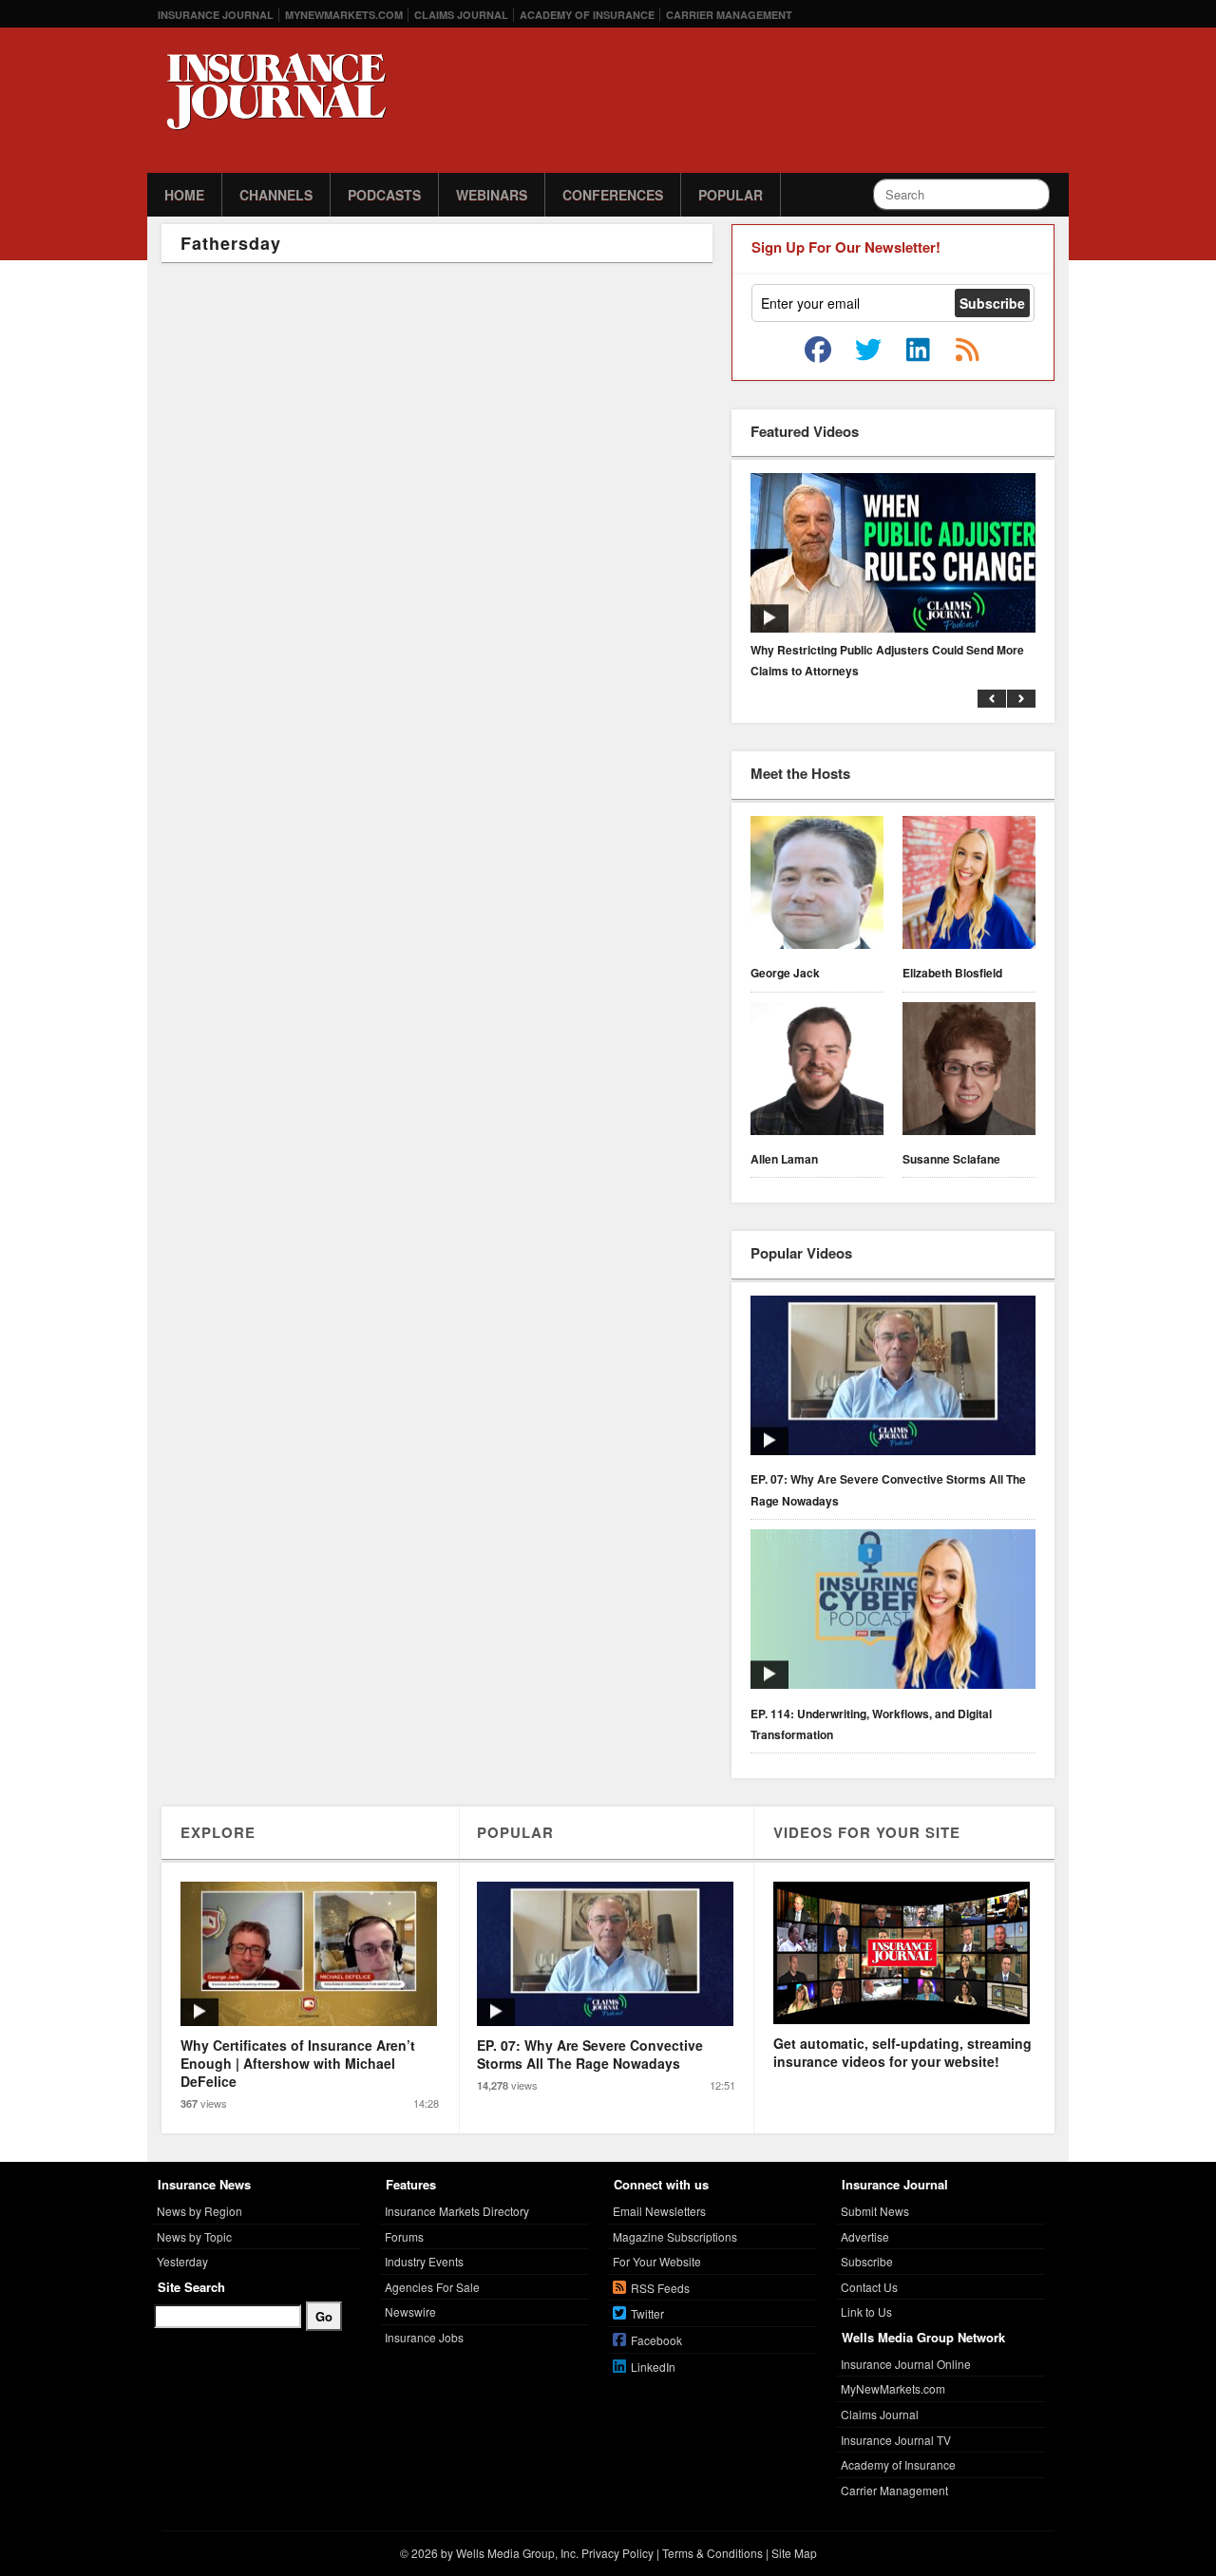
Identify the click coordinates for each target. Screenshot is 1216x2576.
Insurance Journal (216, 15)
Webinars (492, 195)
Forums (404, 2236)
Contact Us (869, 2287)
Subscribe (867, 2261)
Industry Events (424, 2261)
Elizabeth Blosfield (952, 973)
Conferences (613, 195)
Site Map (794, 2553)
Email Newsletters (659, 2211)
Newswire (410, 2311)
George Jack (785, 973)
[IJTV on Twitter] (868, 350)
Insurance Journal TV (896, 2440)
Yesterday (182, 2261)
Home (184, 195)
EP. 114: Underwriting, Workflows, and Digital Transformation (871, 1724)
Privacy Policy (617, 2553)
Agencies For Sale (432, 2287)
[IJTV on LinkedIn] (918, 350)
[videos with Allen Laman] (817, 1071)
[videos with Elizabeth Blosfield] (969, 885)
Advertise (865, 2236)
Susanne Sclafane (951, 1159)
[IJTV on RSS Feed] (967, 350)
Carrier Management (729, 15)
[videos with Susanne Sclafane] (969, 1071)
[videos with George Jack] (817, 885)
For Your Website (657, 2261)
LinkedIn (653, 2367)
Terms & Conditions (712, 2553)
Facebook (656, 2340)
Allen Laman (784, 1159)
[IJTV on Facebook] (818, 350)
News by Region (199, 2211)
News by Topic (194, 2236)
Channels (276, 195)
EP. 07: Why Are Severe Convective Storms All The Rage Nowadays (888, 1489)
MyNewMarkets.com (344, 15)
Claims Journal (461, 15)
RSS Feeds (660, 2288)
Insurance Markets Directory (457, 2211)
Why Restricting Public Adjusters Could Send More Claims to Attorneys (887, 660)
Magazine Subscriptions (675, 2236)
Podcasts (384, 195)
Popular (731, 195)
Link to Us (866, 2311)
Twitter (647, 2313)
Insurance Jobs (424, 2337)
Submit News (875, 2211)
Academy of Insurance (587, 15)
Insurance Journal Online (906, 2364)
